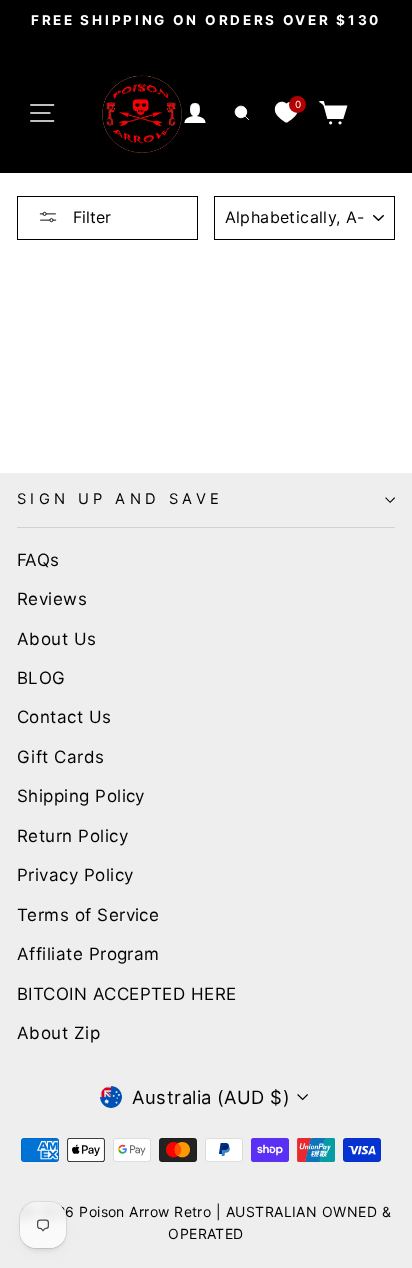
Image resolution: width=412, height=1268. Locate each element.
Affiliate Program (88, 954)
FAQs (38, 560)
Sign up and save (120, 499)
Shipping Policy (81, 796)
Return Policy (72, 836)
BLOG (41, 678)
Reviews (52, 599)
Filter (89, 217)
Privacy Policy (75, 875)
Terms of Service (88, 915)
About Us (57, 639)
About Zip (58, 1033)
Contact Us (64, 717)
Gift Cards (61, 757)
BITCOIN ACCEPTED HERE (127, 994)
